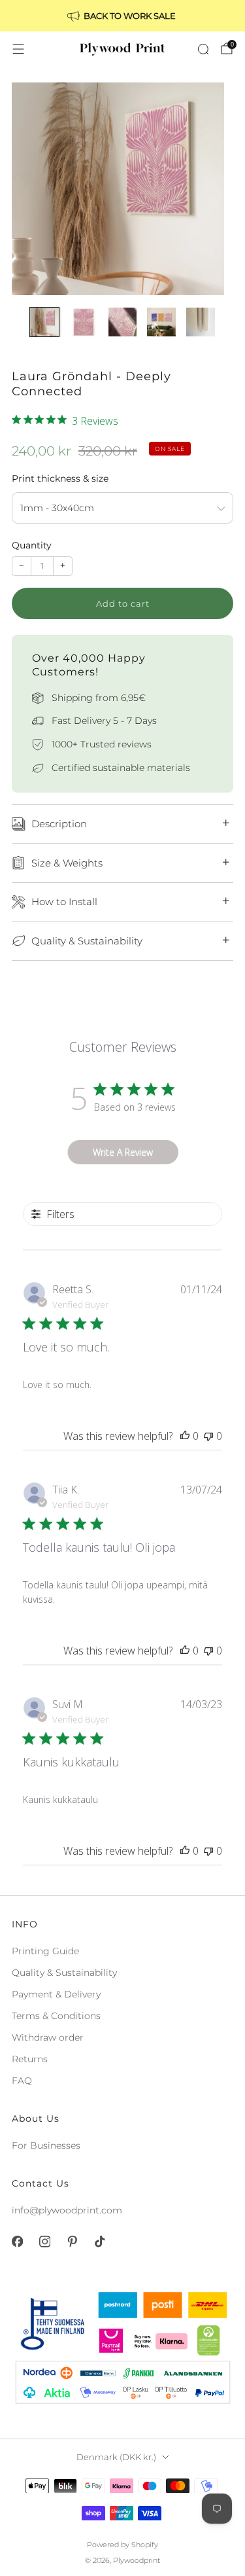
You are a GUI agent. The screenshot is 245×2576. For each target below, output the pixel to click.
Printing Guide (45, 1951)
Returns (30, 2059)
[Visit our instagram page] (44, 2242)
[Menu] (18, 49)
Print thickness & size (60, 478)
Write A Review (123, 1152)
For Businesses (46, 2145)
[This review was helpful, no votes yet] (185, 1436)
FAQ (22, 2081)
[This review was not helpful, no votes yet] (208, 1436)
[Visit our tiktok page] (99, 2242)
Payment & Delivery (56, 1994)
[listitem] (123, 16)
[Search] (203, 49)
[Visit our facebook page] (17, 2242)
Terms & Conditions (56, 2016)
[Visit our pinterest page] (72, 2242)
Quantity (32, 545)
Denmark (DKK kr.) (116, 2457)
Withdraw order (48, 2037)
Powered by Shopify (122, 2545)
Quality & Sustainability (64, 1973)
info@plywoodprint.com (67, 2210)
